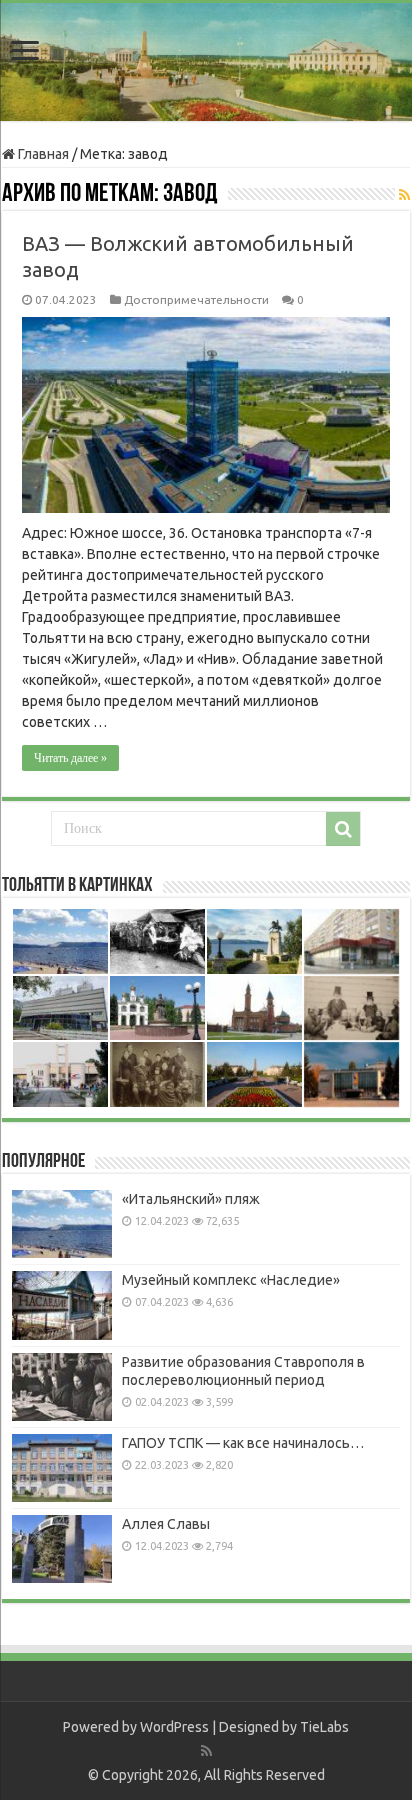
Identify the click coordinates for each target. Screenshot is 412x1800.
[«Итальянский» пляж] (62, 1224)
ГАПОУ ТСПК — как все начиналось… (243, 1443)
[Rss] (206, 1751)
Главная (42, 154)
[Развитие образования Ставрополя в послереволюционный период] (62, 1387)
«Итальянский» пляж (191, 1199)
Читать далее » (70, 758)
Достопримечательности (196, 299)
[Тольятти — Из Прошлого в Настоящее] (206, 62)
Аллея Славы (166, 1524)
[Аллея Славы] (62, 1549)
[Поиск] (343, 829)
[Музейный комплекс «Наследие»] (62, 1305)
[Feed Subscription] (404, 195)
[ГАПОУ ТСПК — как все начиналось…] (62, 1468)
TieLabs (324, 1727)
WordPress (174, 1727)
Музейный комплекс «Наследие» (231, 1280)
